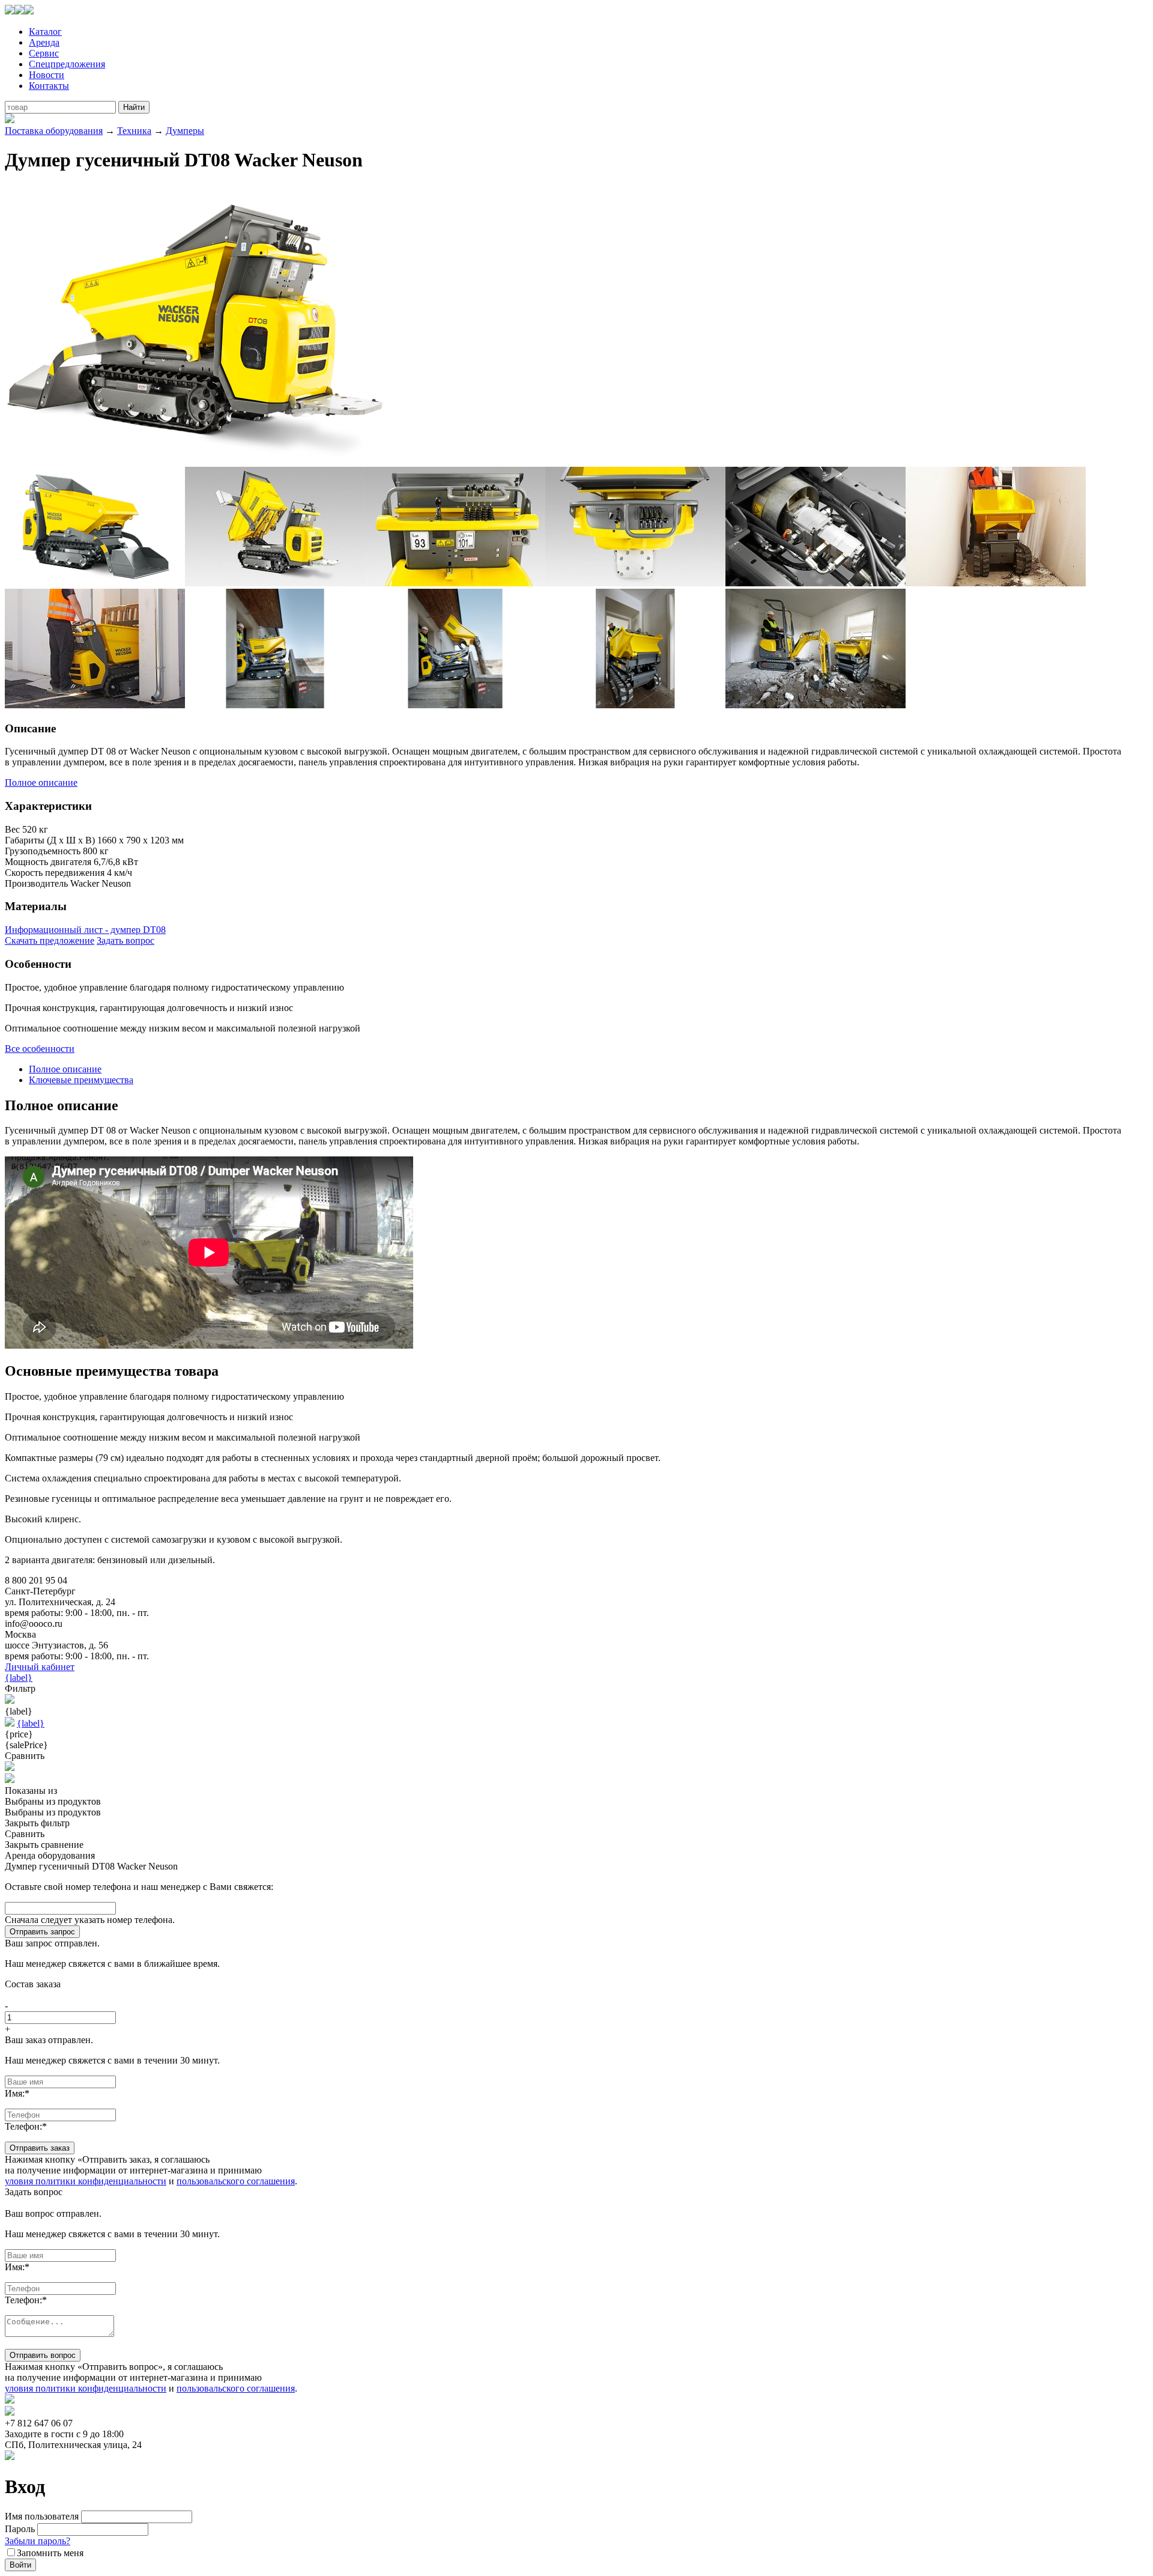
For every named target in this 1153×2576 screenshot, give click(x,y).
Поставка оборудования (54, 131)
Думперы (185, 131)
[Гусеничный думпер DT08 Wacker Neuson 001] (197, 461)
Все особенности (40, 1049)
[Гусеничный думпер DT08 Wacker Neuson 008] (95, 705)
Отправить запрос (42, 1932)
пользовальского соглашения (236, 2181)
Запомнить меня (50, 2553)
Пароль (20, 2529)
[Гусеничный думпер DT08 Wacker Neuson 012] (816, 705)
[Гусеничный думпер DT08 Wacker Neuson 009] (275, 705)
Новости (47, 75)
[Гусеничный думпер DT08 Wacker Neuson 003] (275, 583)
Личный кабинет (40, 1667)
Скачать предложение (50, 940)
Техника (134, 131)
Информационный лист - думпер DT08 (85, 930)
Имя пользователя (42, 2516)
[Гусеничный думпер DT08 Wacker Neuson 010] (455, 705)
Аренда (44, 42)
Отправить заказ (40, 2148)
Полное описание (41, 782)
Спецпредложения (67, 64)
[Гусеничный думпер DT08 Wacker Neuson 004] (455, 583)
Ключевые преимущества (81, 1080)
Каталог (45, 32)
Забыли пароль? (38, 2541)
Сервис (44, 53)
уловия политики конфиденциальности (86, 2181)
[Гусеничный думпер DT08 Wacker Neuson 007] (996, 583)
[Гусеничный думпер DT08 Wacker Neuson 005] (635, 583)
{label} (19, 1678)
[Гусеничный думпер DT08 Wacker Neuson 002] (95, 583)
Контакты (49, 86)
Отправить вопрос (43, 2355)
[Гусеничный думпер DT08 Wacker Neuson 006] (816, 583)
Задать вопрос (126, 940)
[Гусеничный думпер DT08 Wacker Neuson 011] (635, 705)
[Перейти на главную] (19, 11)
